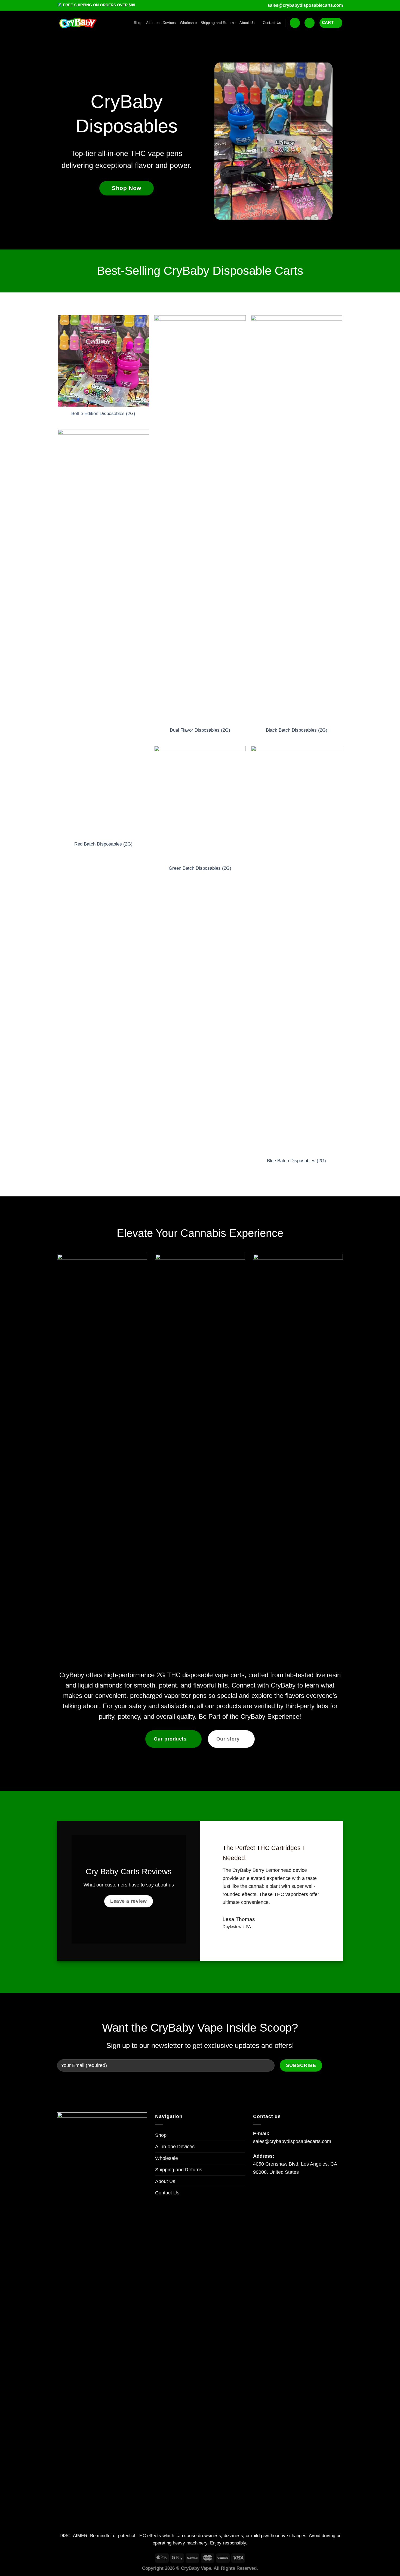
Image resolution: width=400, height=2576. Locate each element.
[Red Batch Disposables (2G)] (103, 633)
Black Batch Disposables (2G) (297, 730)
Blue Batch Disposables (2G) (296, 1161)
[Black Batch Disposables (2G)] (296, 519)
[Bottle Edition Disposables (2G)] (103, 361)
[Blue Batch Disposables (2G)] (296, 950)
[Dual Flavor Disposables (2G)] (200, 519)
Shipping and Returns (218, 23)
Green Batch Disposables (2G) (200, 868)
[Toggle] (242, 2181)
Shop (138, 23)
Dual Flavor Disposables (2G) (200, 730)
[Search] (295, 23)
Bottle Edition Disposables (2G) (103, 414)
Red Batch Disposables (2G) (103, 844)
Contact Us (272, 23)
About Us (247, 23)
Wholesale (188, 23)
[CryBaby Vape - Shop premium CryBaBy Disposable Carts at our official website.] (78, 23)
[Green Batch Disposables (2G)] (200, 804)
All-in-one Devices (161, 23)
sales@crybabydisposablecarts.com (305, 5)
